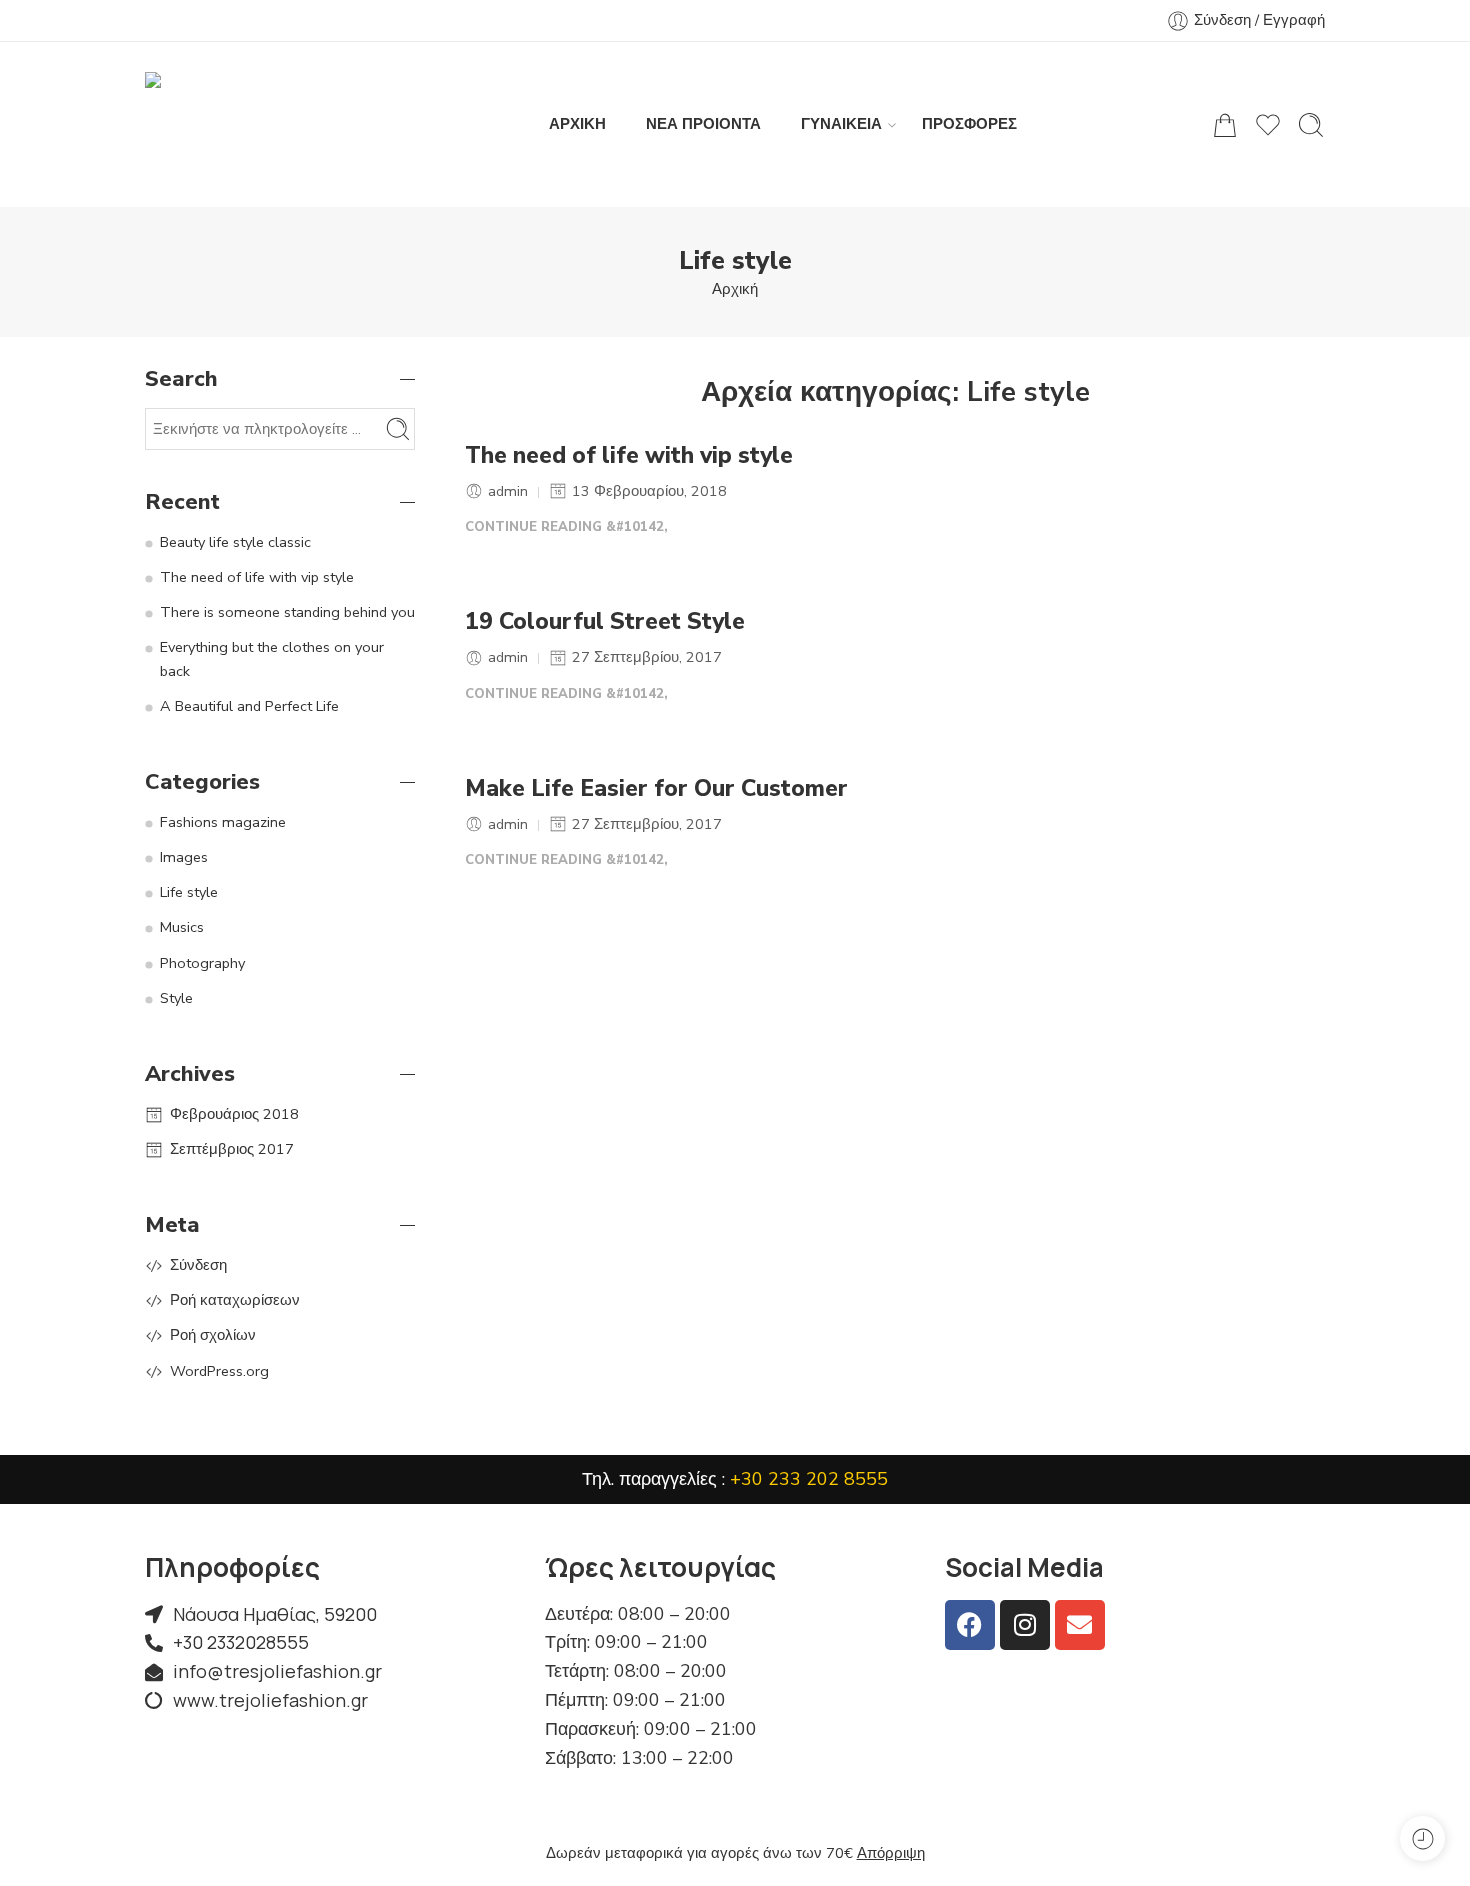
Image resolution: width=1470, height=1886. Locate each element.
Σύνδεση (198, 1265)
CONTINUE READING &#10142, (566, 527)
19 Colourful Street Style (605, 622)
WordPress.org (219, 1371)
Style (176, 998)
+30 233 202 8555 (809, 1479)
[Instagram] (1025, 1625)
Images (184, 857)
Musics (182, 927)
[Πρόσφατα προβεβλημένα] (1422, 1838)
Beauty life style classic (235, 542)
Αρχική (735, 289)
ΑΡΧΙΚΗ (577, 124)
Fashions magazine (223, 822)
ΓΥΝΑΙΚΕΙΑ (841, 124)
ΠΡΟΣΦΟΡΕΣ (969, 124)
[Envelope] (1080, 1625)
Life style (189, 892)
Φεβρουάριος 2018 (234, 1114)
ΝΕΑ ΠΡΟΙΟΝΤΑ (703, 124)
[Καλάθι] (1225, 125)
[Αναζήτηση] (1311, 125)
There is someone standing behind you (287, 612)
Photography (202, 963)
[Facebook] (970, 1625)
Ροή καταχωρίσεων (235, 1300)
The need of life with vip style (629, 456)
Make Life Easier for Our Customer (656, 789)
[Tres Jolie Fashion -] (250, 124)
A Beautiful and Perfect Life (249, 706)
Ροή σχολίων (213, 1335)
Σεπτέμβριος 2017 (232, 1149)
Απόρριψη (891, 1853)
